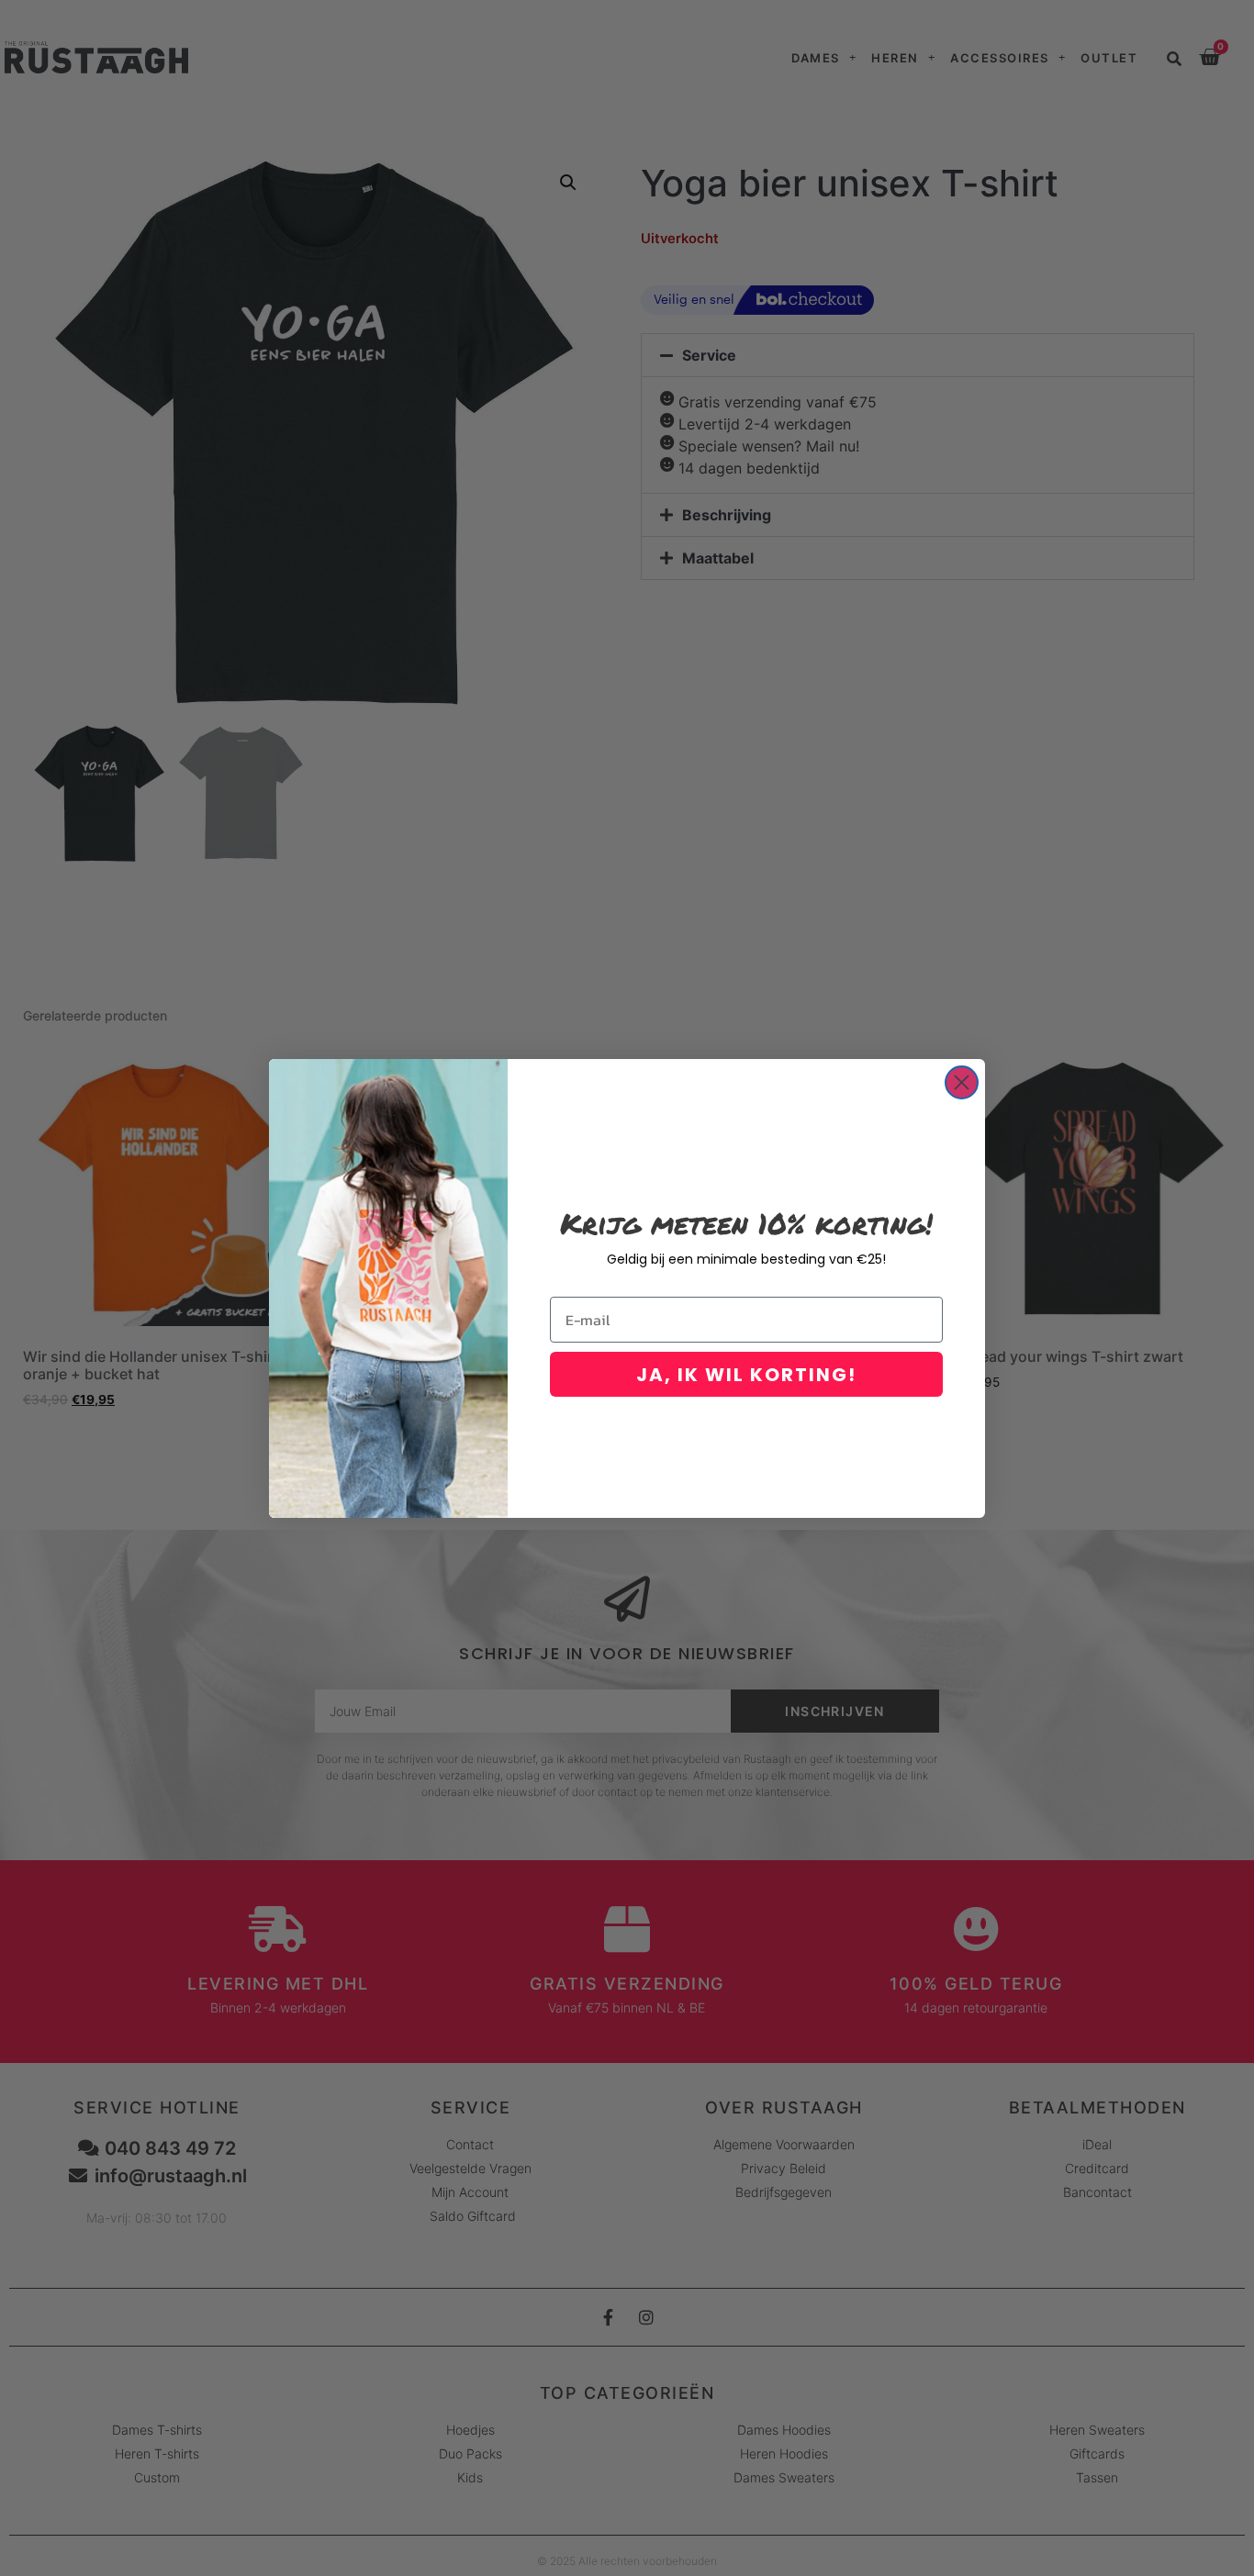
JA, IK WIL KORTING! (746, 1375)
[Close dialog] (962, 1082)
